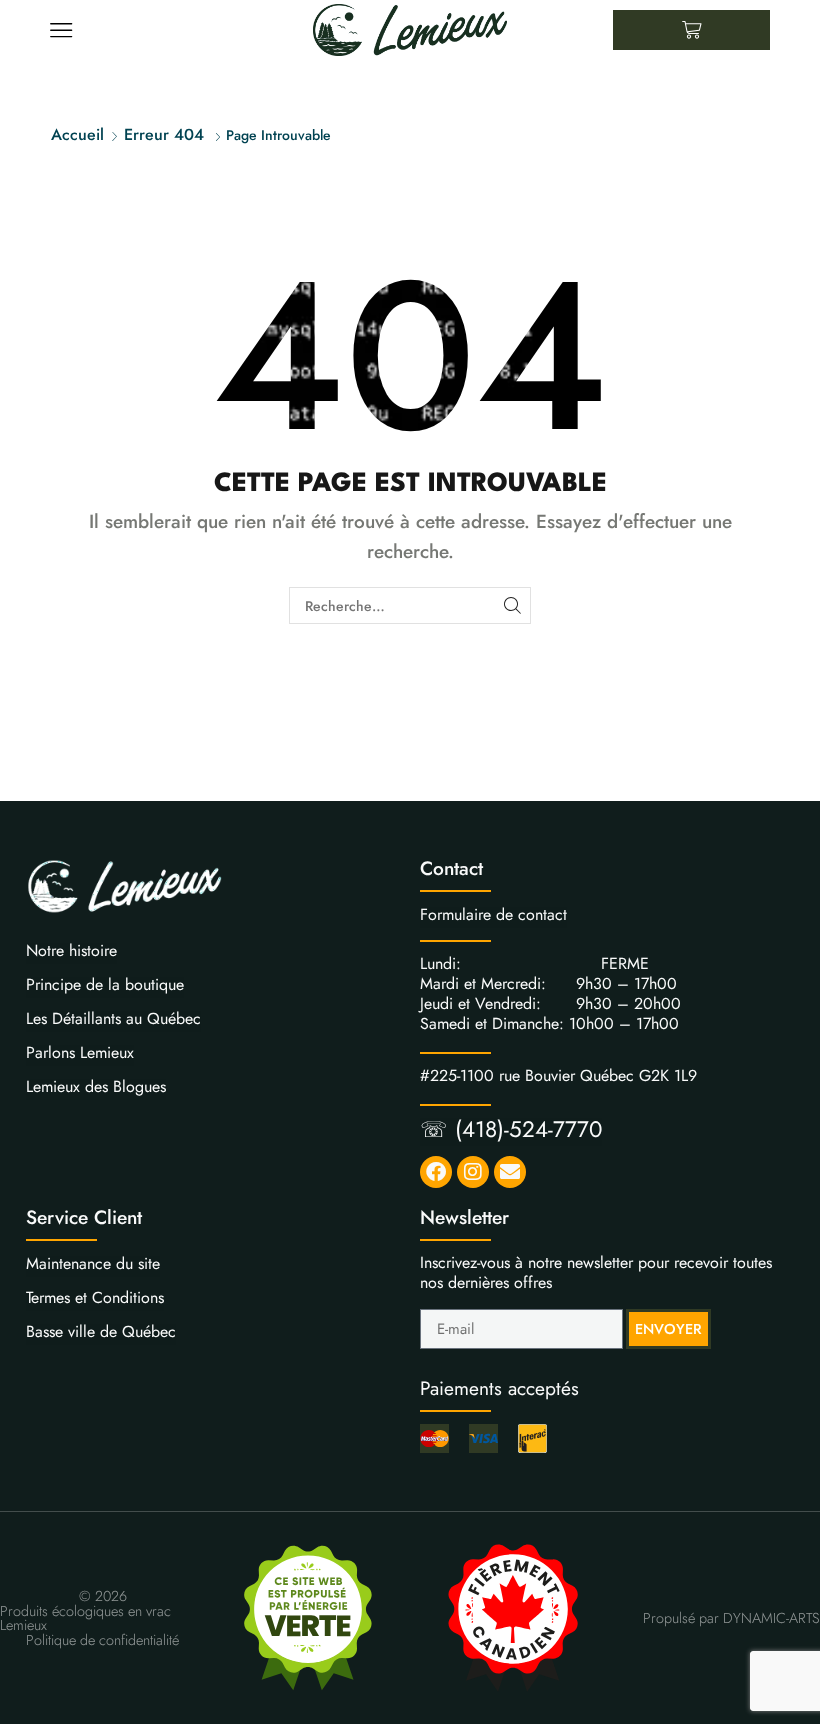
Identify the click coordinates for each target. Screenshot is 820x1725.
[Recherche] (512, 605)
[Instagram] (473, 1172)
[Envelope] (510, 1172)
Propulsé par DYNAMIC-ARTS (731, 1618)
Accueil (77, 135)
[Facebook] (436, 1172)
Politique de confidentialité (102, 1640)
